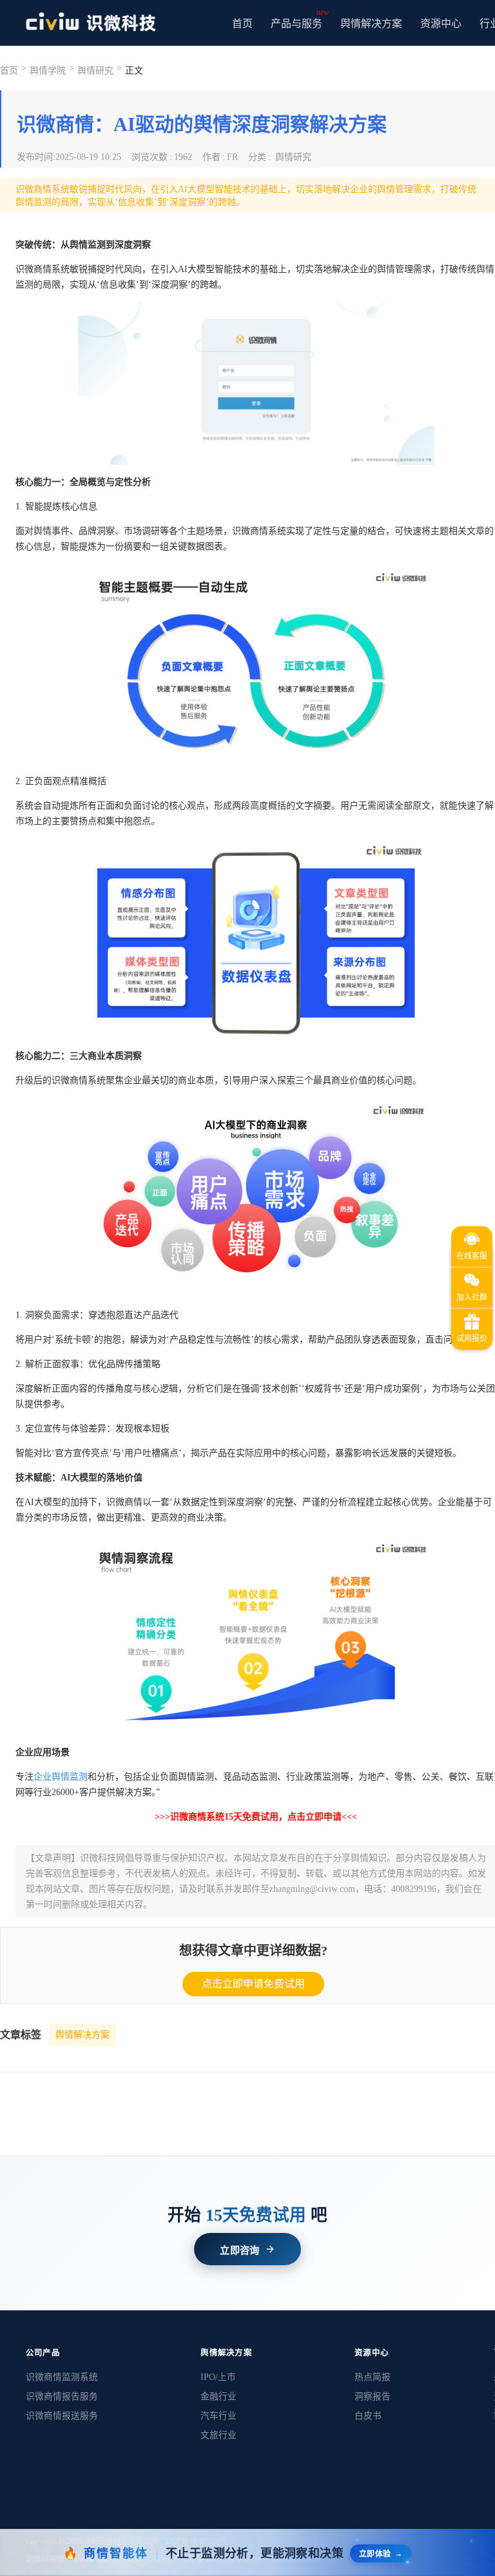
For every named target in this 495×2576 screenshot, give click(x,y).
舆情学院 (48, 71)
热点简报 (373, 2377)
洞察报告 (373, 2396)
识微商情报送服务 (62, 2416)
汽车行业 (218, 2416)
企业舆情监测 (61, 1777)
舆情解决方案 (82, 2035)
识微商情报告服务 (62, 2396)
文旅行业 (218, 2435)
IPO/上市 (218, 2377)
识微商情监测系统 (62, 2377)
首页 (242, 24)
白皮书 (368, 2416)
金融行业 (218, 2396)
